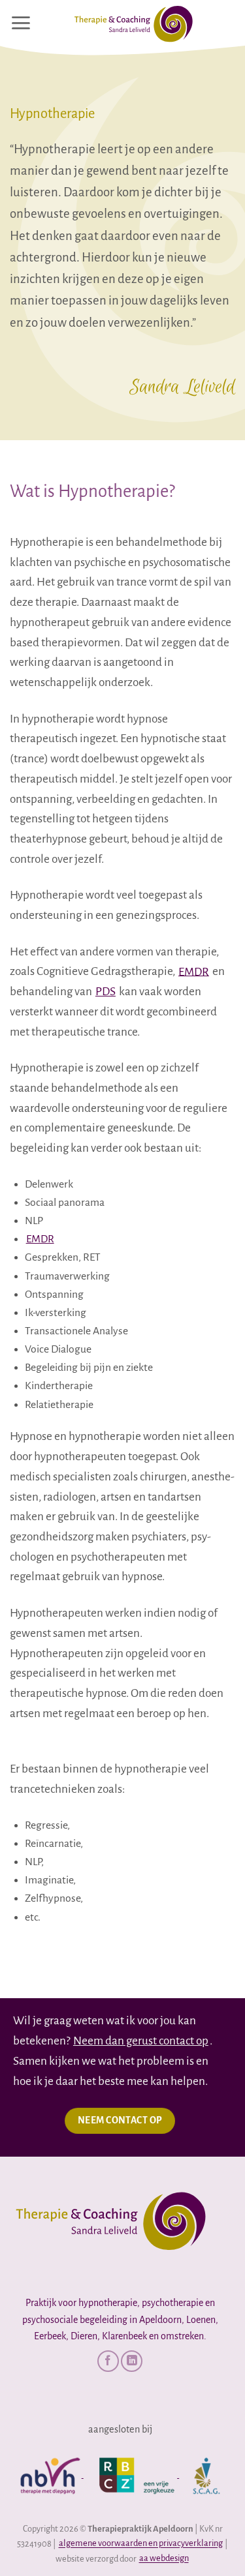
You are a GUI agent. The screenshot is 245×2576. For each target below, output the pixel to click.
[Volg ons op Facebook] (108, 2361)
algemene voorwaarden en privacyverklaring (141, 2544)
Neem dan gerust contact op (141, 2041)
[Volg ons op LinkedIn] (132, 2361)
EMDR (194, 971)
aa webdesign (164, 2559)
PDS (106, 992)
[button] (21, 23)
